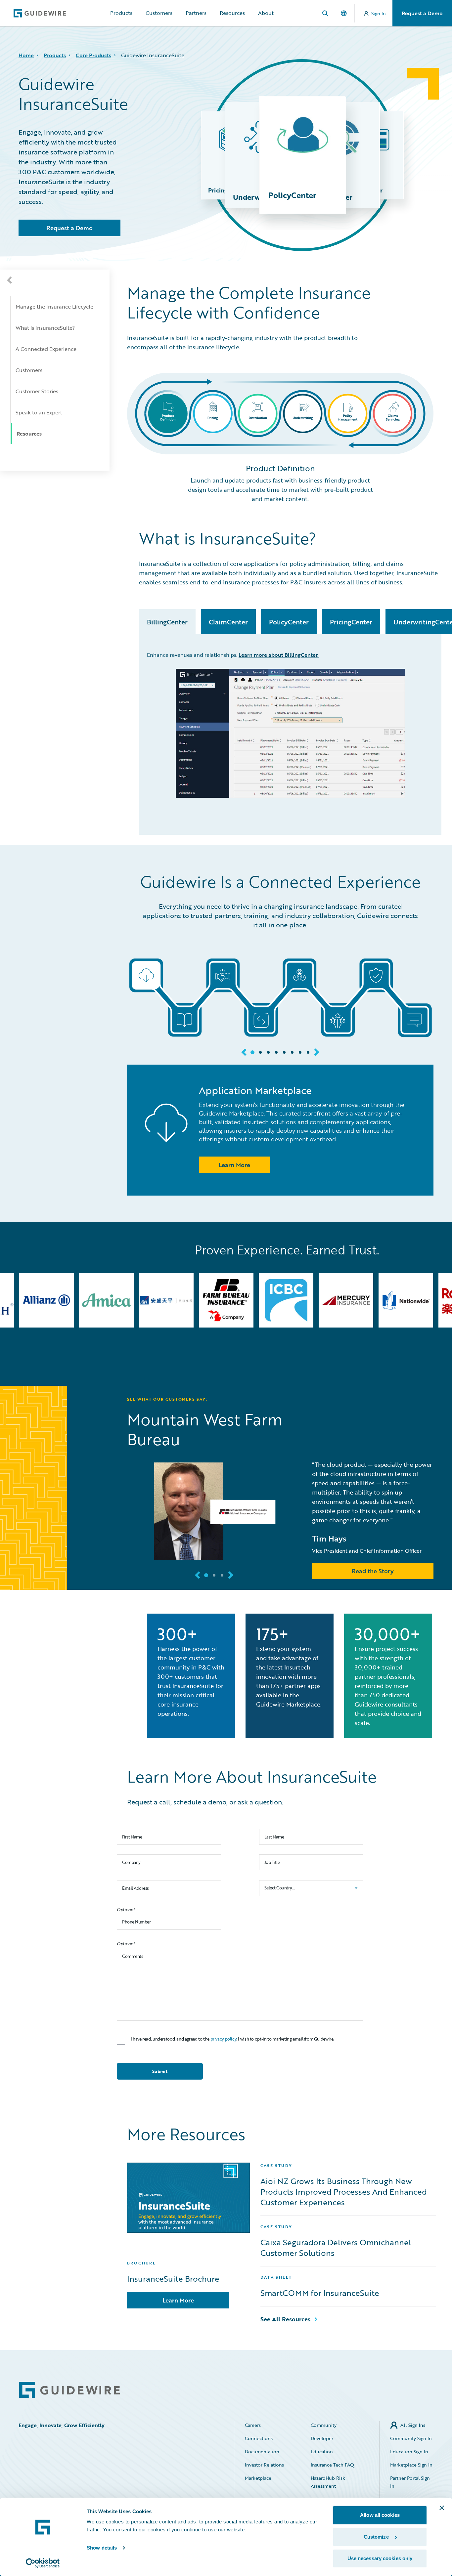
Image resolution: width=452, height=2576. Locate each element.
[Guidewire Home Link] (69, 2390)
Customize (376, 2537)
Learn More (178, 2300)
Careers (253, 2425)
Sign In (379, 13)
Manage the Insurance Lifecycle (54, 307)
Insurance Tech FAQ (332, 2465)
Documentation (262, 2451)
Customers (159, 13)
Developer (322, 2438)
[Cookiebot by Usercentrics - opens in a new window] (43, 2563)
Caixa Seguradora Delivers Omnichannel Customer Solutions (336, 2248)
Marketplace (258, 2478)
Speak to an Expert (39, 412)
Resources (232, 13)
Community (324, 2425)
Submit (160, 2071)
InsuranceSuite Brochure (173, 2279)
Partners (196, 13)
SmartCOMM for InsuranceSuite (320, 2293)
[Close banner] (442, 2508)
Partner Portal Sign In (410, 2482)
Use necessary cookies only (380, 2558)
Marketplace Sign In (411, 2465)
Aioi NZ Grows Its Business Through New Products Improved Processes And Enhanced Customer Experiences (344, 2192)
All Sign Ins (413, 2425)
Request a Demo (422, 13)
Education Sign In (409, 2451)
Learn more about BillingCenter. (279, 655)
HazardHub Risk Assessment (328, 2482)
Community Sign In (411, 2438)
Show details (102, 2548)
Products (121, 13)
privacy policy (224, 2039)
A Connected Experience (46, 349)
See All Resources (285, 2319)
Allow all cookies (380, 2515)
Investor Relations (264, 2465)
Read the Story (373, 1571)
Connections (259, 2438)
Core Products (93, 55)
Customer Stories (37, 391)
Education (322, 2451)
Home (26, 55)
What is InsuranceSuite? (45, 328)
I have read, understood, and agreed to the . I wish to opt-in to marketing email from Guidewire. (232, 2039)
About (266, 13)
